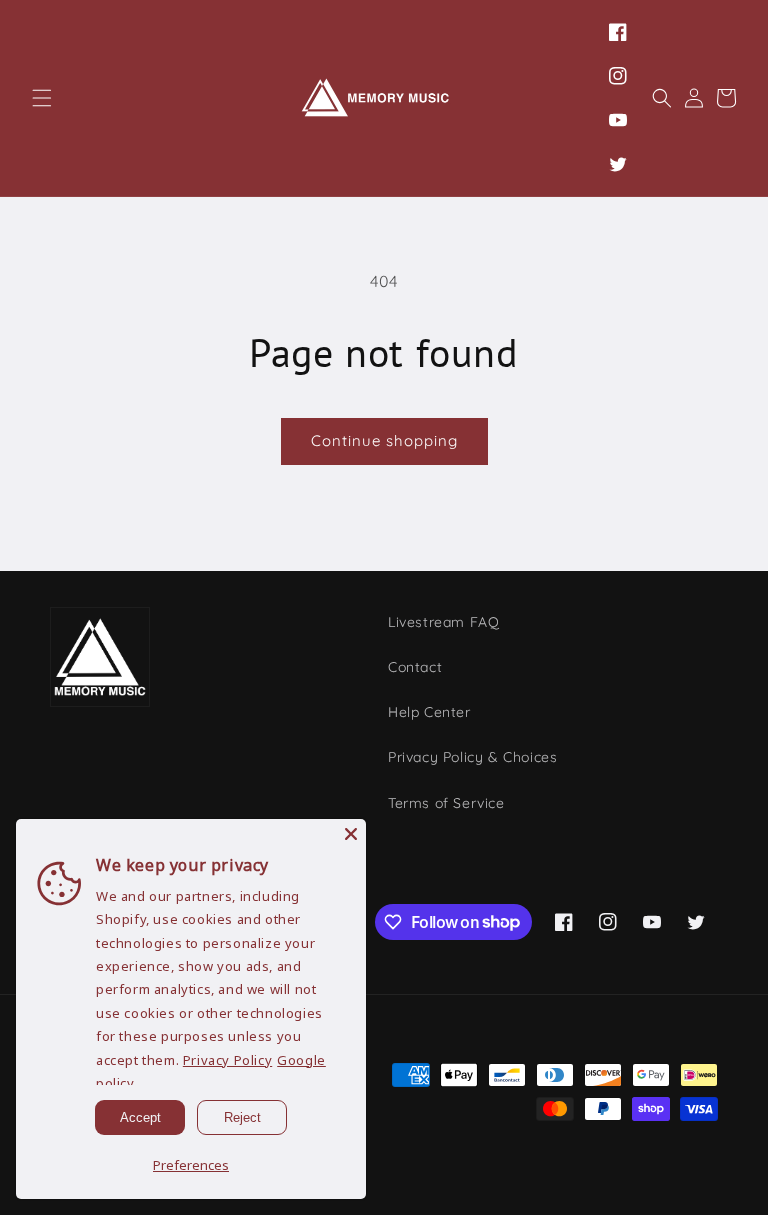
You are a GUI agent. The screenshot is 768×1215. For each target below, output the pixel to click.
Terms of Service (446, 803)
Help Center (429, 712)
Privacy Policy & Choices (472, 757)
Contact (415, 667)
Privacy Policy (227, 1060)
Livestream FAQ (443, 622)
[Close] (351, 834)
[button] (42, 98)
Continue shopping (384, 440)
